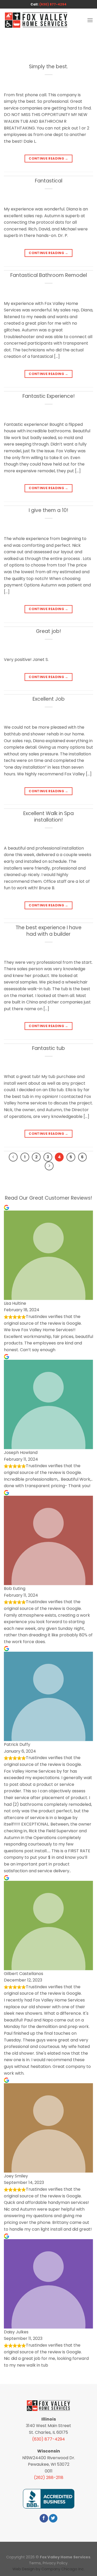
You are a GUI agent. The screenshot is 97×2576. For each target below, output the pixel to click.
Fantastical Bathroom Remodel (49, 275)
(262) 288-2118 (49, 2478)
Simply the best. (48, 67)
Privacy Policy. (55, 2563)
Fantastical (49, 181)
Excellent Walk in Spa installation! (48, 817)
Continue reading (48, 158)
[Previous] (13, 1157)
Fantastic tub (48, 1048)
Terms (35, 2563)
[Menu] (90, 20)
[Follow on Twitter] (53, 2518)
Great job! (48, 631)
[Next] (49, 1166)
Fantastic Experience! (49, 396)
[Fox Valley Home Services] (36, 20)
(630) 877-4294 (53, 4)
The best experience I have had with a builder (48, 931)
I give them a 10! (48, 510)
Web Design (24, 2569)
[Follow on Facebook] (44, 2518)
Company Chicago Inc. (63, 2569)
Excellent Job (49, 699)
